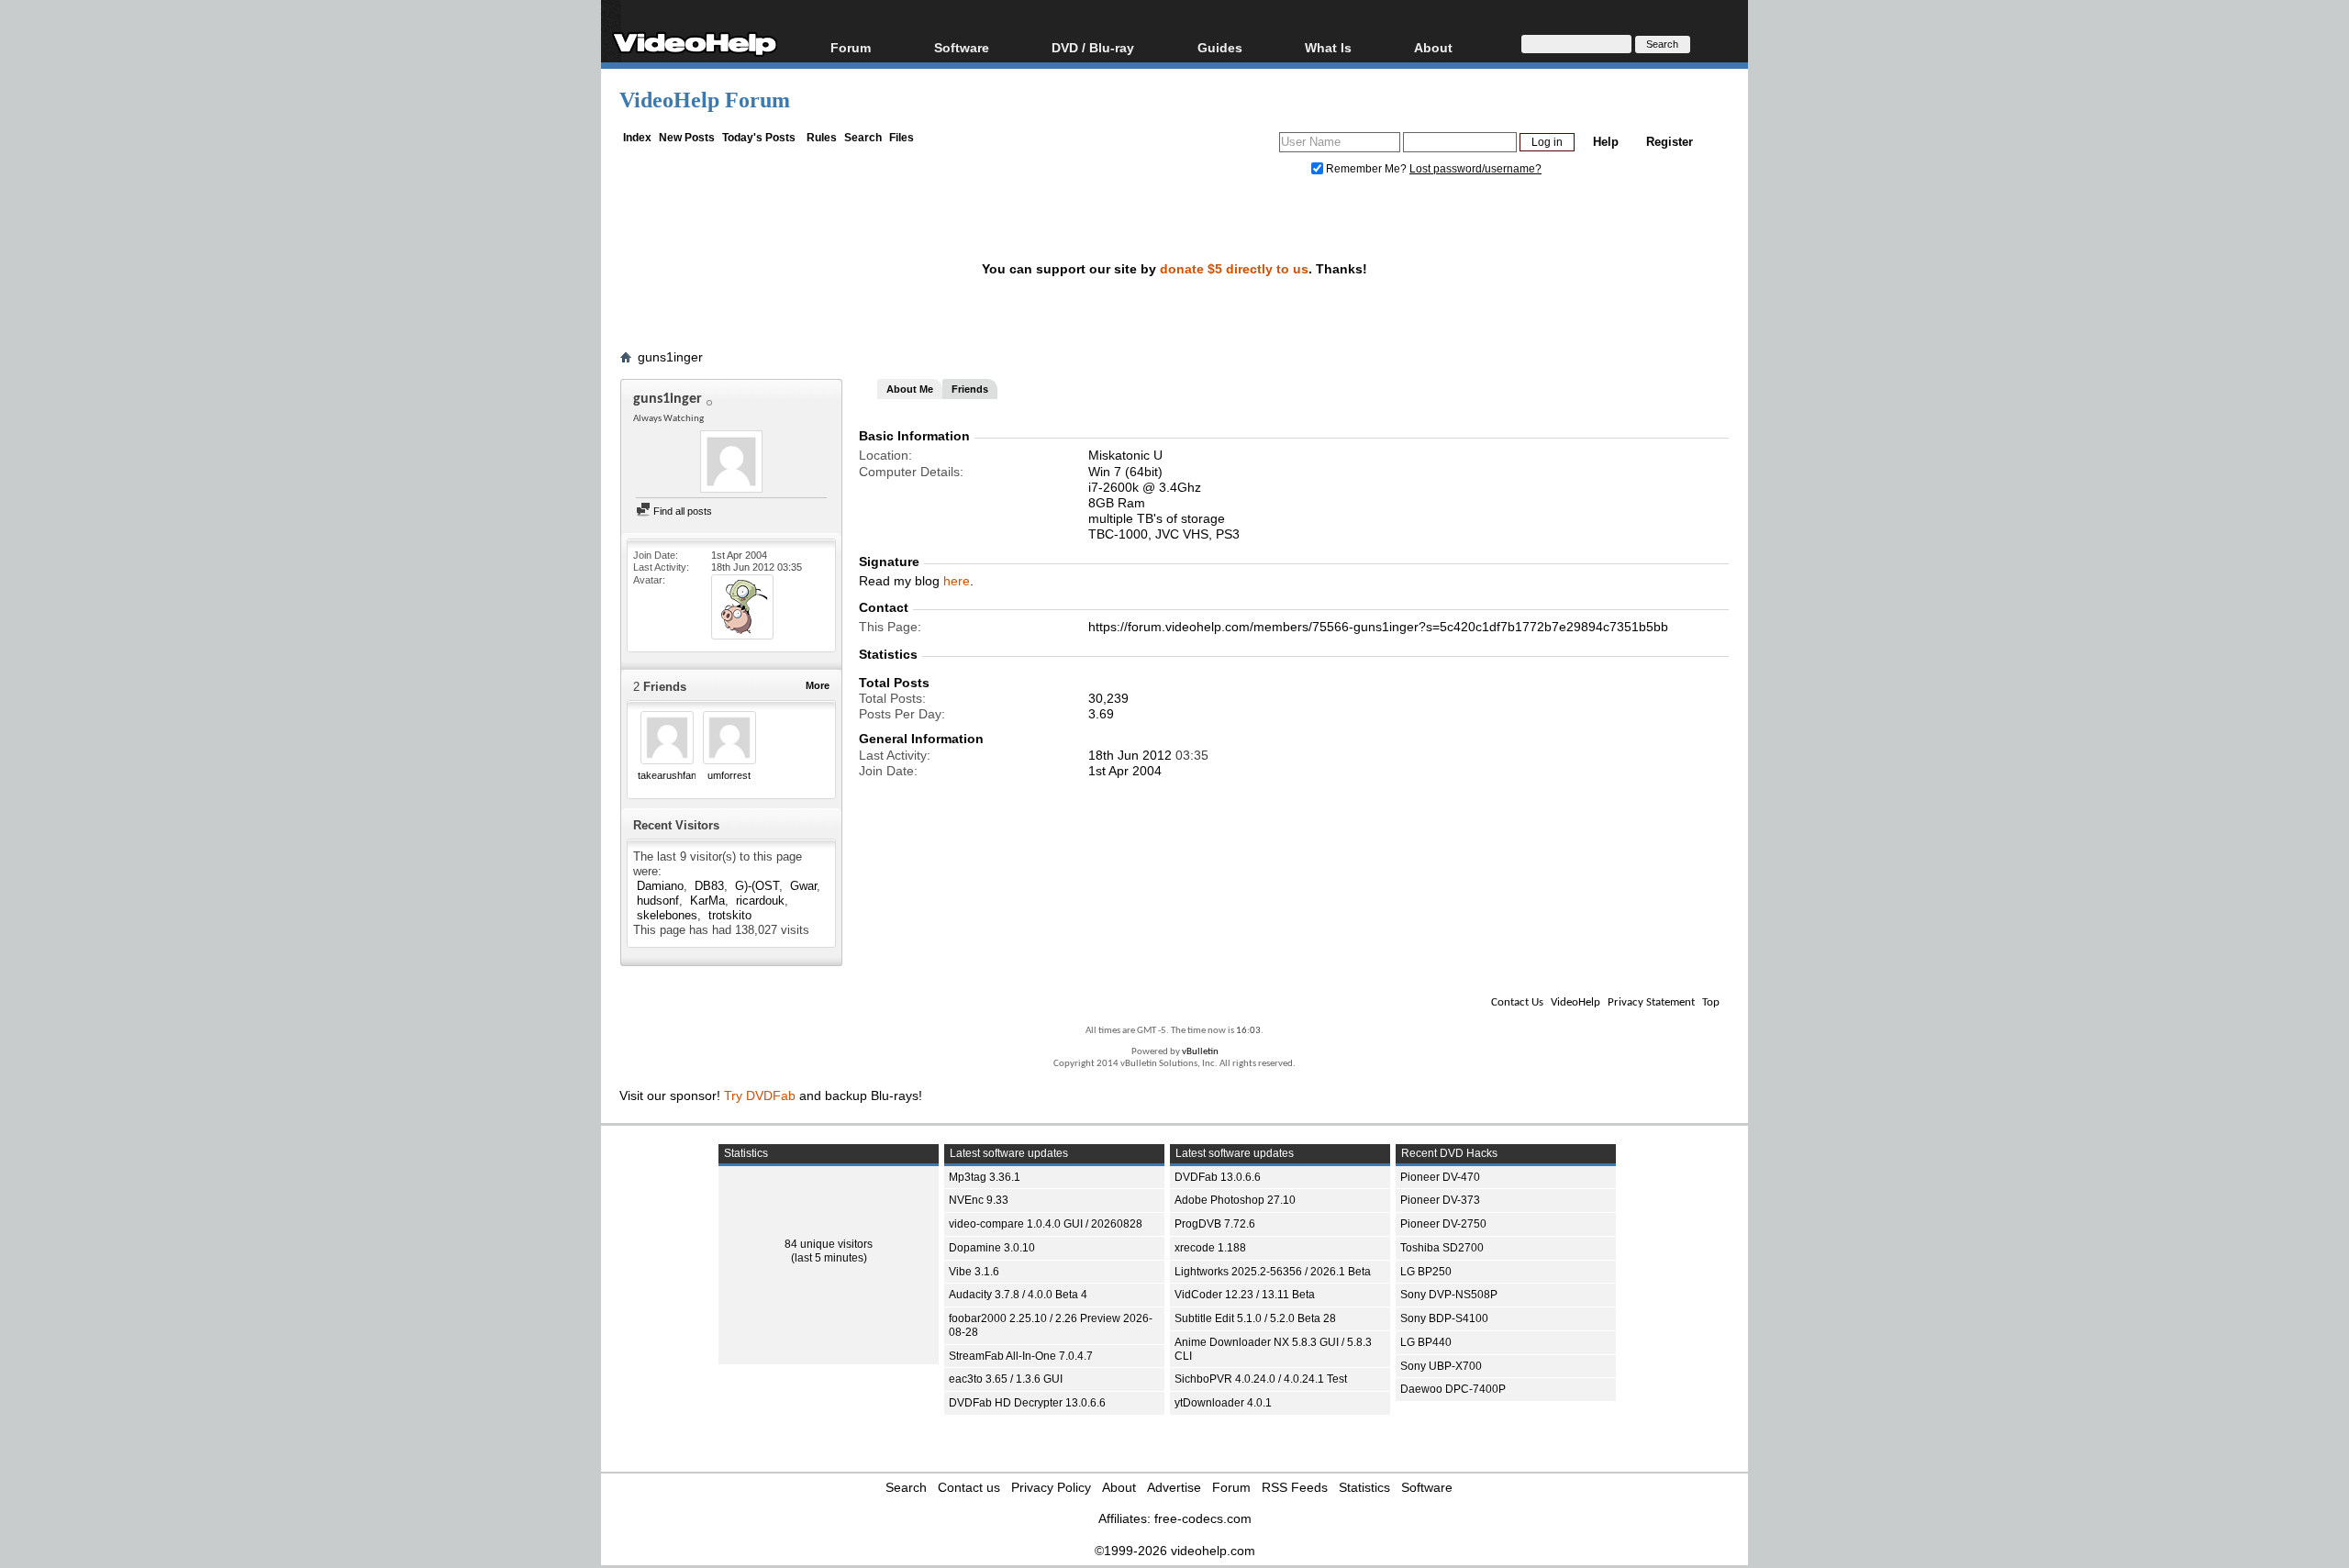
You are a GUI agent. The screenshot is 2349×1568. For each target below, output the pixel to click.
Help (1606, 142)
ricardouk (760, 901)
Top (1711, 1002)
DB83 (709, 886)
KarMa (707, 901)
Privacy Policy (1051, 1487)
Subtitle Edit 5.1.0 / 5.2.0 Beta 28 (1255, 1318)
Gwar (803, 886)
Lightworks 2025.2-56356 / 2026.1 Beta (1273, 1272)
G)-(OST (757, 886)
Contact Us (1517, 1002)
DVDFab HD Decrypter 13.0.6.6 (1027, 1403)
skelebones (667, 915)
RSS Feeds (1295, 1487)
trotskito (730, 915)
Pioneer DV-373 (1440, 1200)
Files (902, 138)
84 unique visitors (829, 1244)
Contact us (969, 1487)
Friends (970, 389)
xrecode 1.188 (1210, 1248)
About (1119, 1487)
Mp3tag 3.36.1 (985, 1177)
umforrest (729, 775)
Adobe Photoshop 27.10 (1235, 1200)
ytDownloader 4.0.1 (1223, 1403)
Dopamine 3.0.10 (992, 1248)
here (957, 581)
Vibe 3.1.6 (974, 1272)
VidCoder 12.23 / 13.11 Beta (1245, 1295)
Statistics (1364, 1487)
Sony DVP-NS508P (1449, 1295)
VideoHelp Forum (705, 100)
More (818, 685)
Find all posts (681, 511)
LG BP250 (1426, 1272)
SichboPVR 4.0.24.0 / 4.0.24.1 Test (1261, 1379)
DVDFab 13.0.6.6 (1218, 1177)
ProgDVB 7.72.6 (1215, 1224)
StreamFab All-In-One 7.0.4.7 (1021, 1356)
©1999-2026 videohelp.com (1175, 1551)
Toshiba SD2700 (1442, 1248)
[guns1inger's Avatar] (731, 463)
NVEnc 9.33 (979, 1200)
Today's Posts (759, 138)
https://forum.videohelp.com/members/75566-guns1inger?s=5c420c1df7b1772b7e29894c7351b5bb (1378, 627)
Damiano (660, 886)
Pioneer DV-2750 (1443, 1224)
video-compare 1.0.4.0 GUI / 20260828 (1046, 1224)
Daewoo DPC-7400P (1453, 1389)
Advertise (1174, 1487)
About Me (910, 389)
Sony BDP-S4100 (1444, 1318)
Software (962, 47)
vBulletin (1200, 1052)
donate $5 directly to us (1234, 269)
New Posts (687, 138)
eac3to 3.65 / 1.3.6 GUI (1006, 1379)
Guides (1220, 47)
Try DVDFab (760, 1095)
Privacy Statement (1651, 1002)
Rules (822, 138)
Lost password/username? (1475, 169)
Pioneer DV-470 (1440, 1177)
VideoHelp (1575, 1002)
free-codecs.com (1203, 1518)
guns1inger (670, 357)
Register (1670, 142)
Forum (851, 47)
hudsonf (658, 901)
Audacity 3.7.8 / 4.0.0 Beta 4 (1018, 1295)
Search (863, 138)
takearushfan (667, 775)
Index (637, 138)
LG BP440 (1426, 1342)
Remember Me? (1366, 169)
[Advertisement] (2210, 459)
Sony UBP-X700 (1441, 1366)
